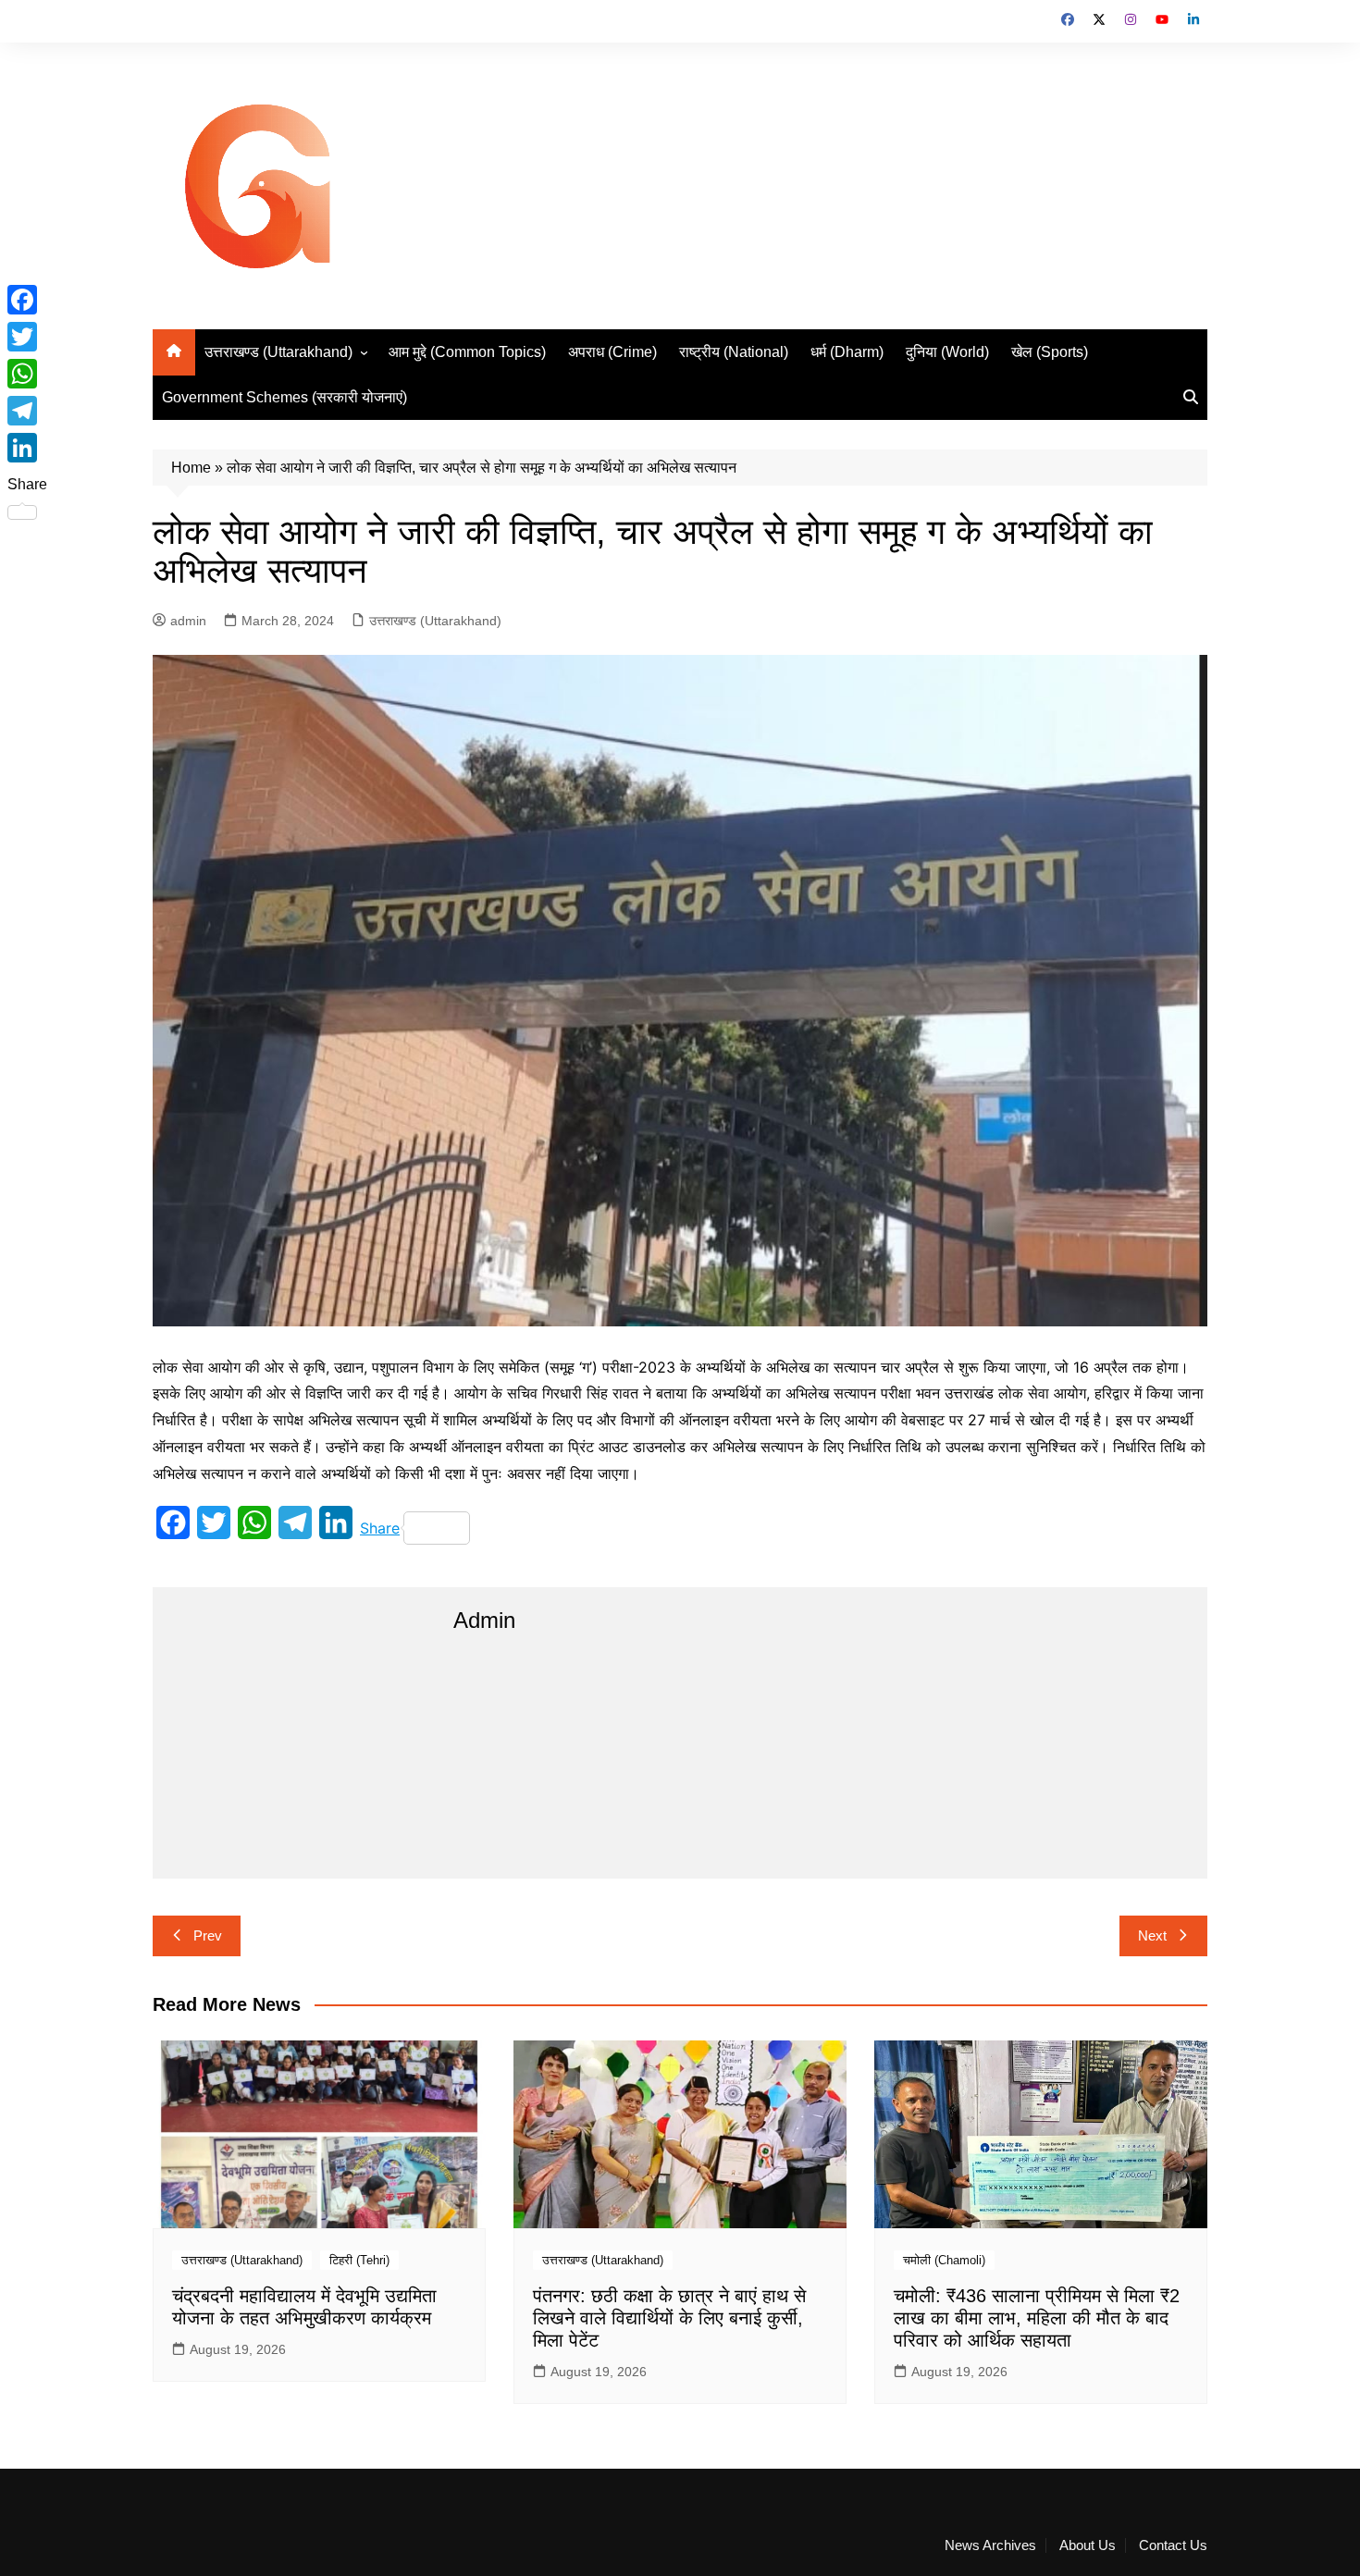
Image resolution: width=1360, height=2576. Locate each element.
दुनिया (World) (947, 352)
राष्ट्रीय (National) (734, 352)
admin (188, 621)
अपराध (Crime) (612, 352)
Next (1152, 1935)
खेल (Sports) (1050, 352)
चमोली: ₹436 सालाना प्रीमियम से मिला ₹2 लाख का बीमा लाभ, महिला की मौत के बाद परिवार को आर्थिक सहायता (1037, 2318)
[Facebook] (27, 300)
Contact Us (1173, 2545)
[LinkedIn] (27, 448)
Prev (208, 1935)
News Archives (990, 2545)
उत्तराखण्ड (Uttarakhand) (278, 352)
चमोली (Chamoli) (944, 2260)
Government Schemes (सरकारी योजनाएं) (284, 397)
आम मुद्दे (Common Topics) (467, 352)
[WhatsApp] (27, 374)
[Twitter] (27, 337)
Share (380, 1528)
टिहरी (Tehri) (359, 2260)
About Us (1088, 2545)
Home (191, 468)
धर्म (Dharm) (847, 352)
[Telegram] (27, 411)
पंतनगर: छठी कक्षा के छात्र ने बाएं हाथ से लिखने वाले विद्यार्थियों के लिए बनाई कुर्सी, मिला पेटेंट (669, 2318)
